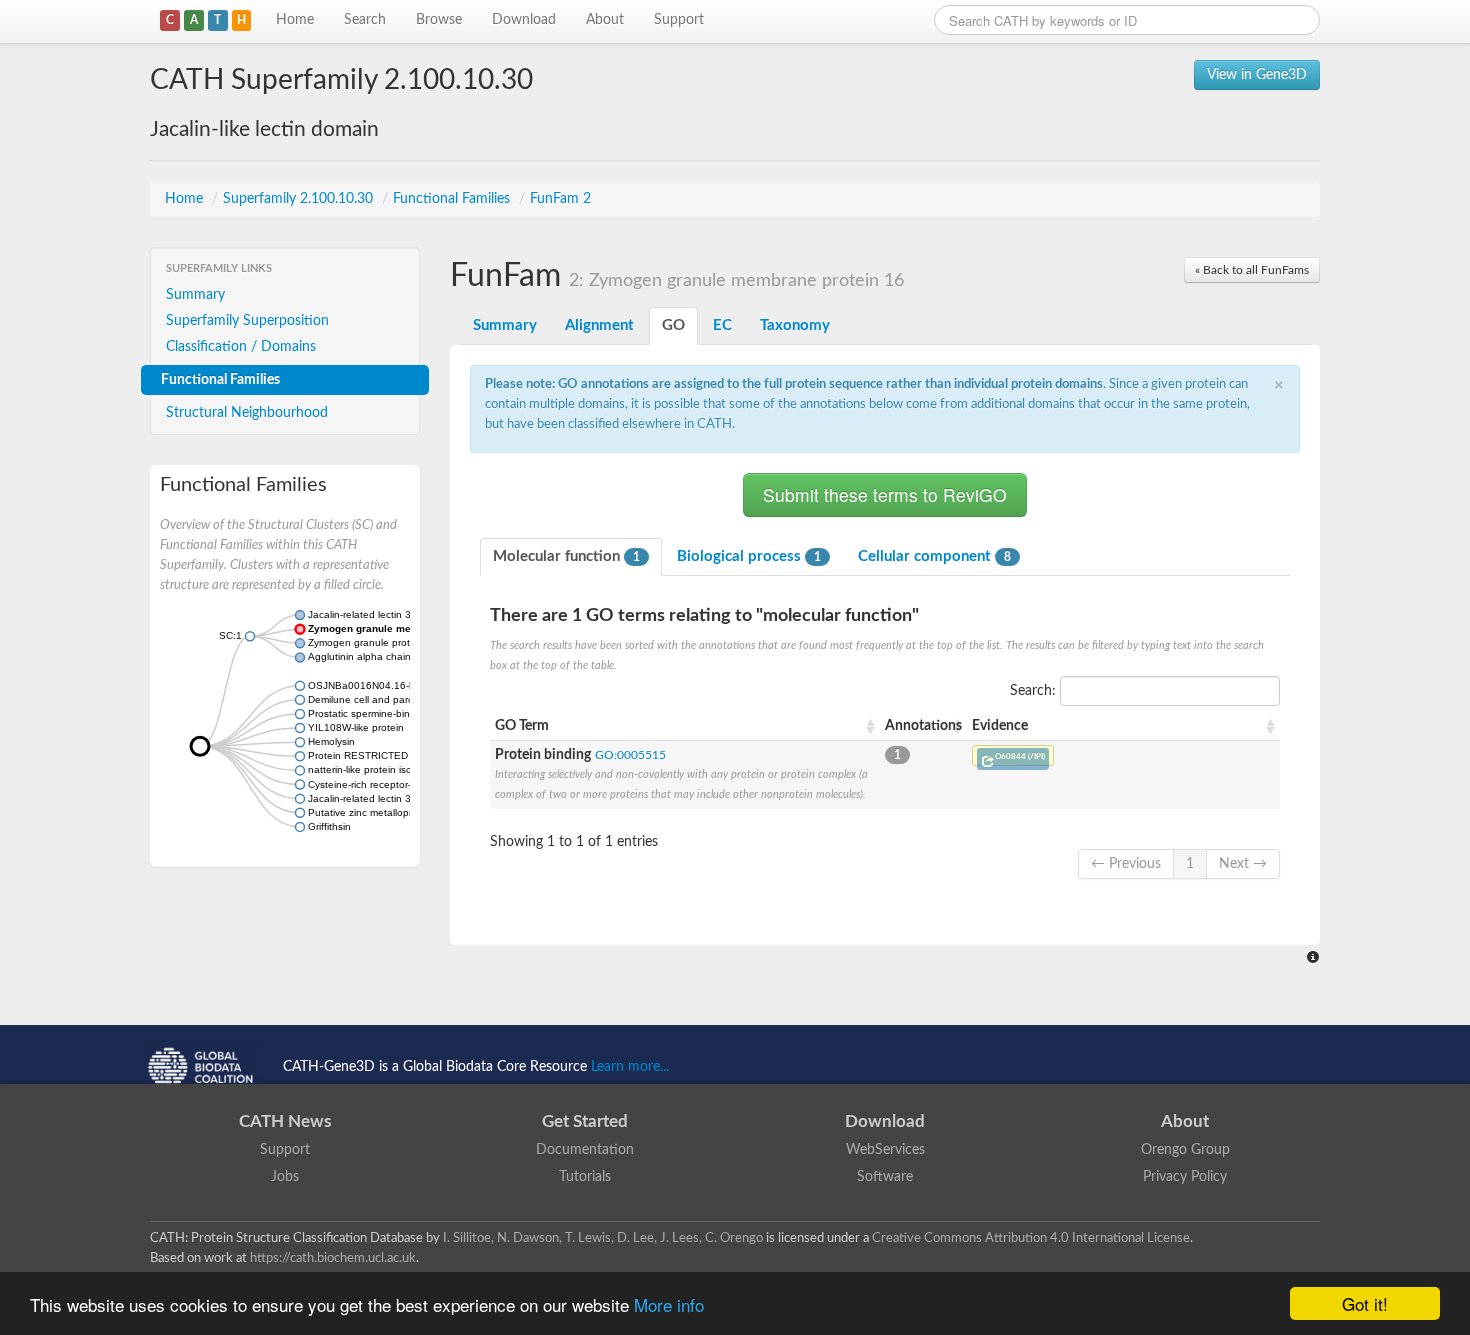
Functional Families (453, 199)
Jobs (285, 1177)
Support (679, 20)
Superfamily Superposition (247, 321)
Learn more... (630, 1067)
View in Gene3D (1257, 75)
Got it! (1365, 1303)
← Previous (1126, 864)
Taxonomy (795, 325)
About (605, 20)
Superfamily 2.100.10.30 (300, 199)
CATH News (285, 1121)
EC (722, 325)
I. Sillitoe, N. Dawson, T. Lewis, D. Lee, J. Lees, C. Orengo (603, 1238)
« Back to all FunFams (1252, 270)
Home (295, 20)
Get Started (585, 1121)
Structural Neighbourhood (247, 413)
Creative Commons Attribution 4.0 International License (1031, 1238)
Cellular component (934, 556)
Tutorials (585, 1177)
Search (365, 20)
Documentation (585, 1150)
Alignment (599, 325)
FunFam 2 (560, 199)
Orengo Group (1185, 1150)
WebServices (885, 1150)
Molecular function (566, 556)
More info (669, 1304)
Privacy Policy (1185, 1177)
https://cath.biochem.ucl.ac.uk (333, 1258)
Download (524, 20)
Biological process (749, 556)
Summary (195, 295)
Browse (439, 20)
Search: (1035, 691)
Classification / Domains (241, 347)
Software (885, 1177)
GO (673, 325)
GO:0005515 (630, 755)
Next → (1243, 864)
